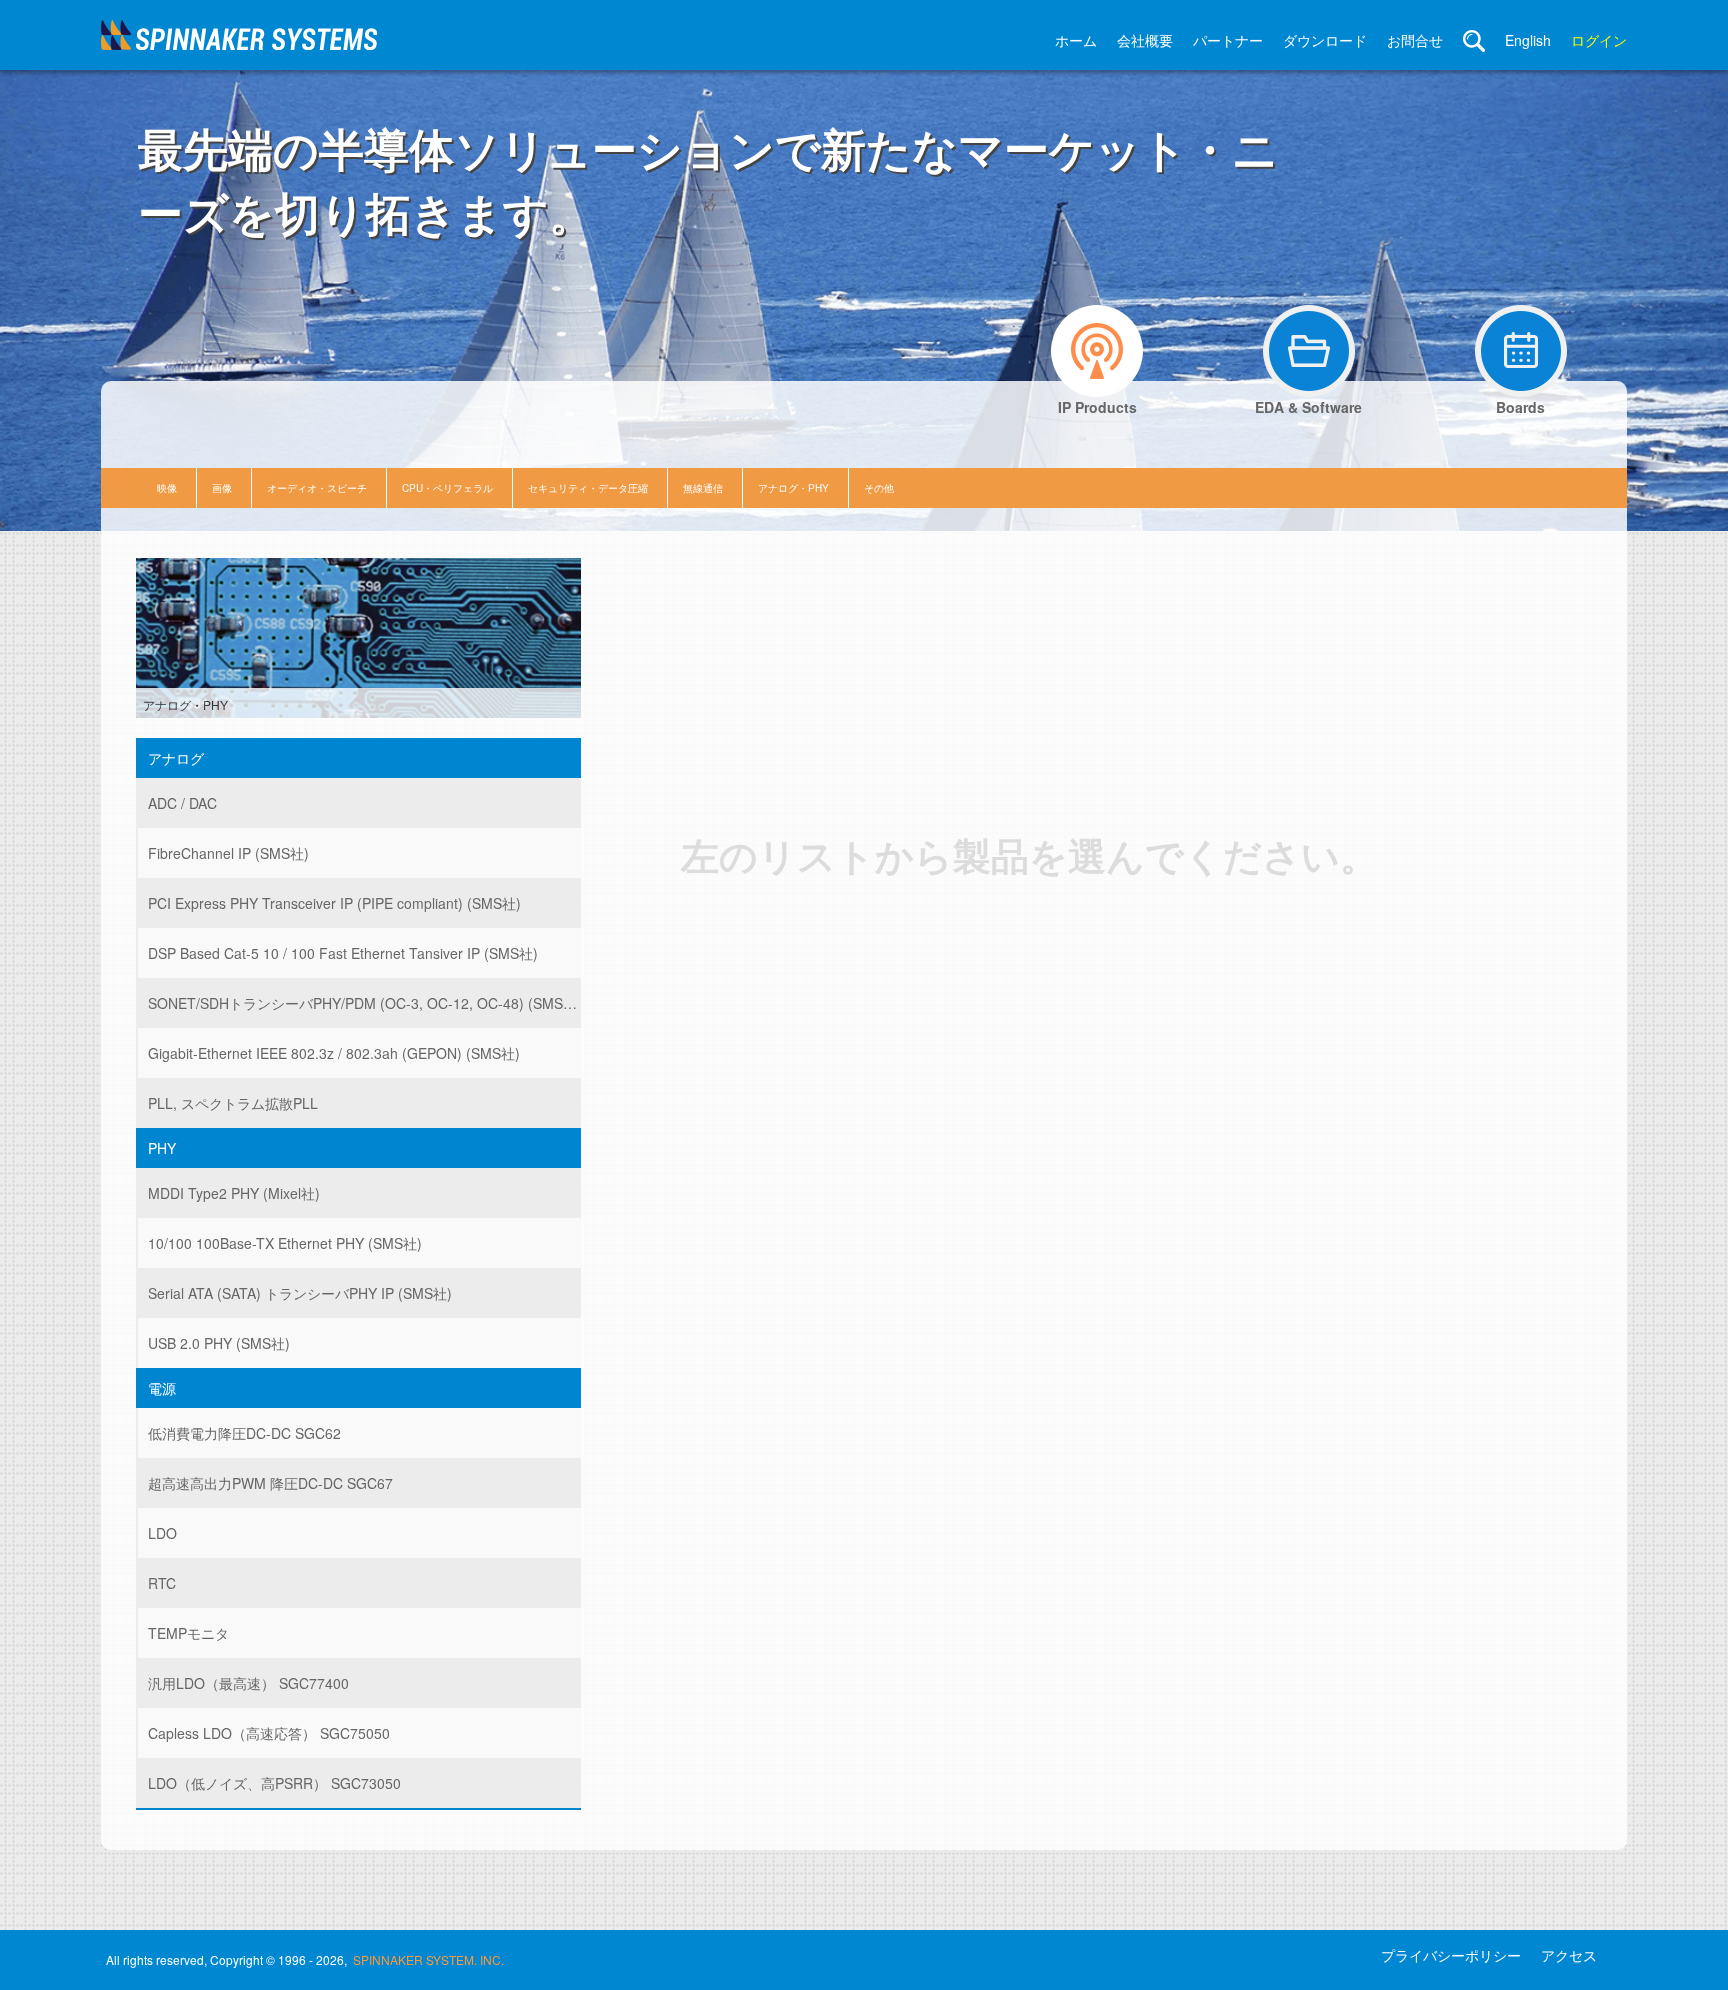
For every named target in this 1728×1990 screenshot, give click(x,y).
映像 (167, 488)
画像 (222, 488)
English (1528, 40)
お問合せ (1415, 40)
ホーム (1076, 40)
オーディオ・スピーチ (317, 488)
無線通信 (703, 488)
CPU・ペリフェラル (447, 488)
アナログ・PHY (793, 488)
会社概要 (1145, 40)
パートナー (1228, 40)
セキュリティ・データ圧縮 (588, 488)
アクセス (1569, 1955)
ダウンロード (1325, 40)
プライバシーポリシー (1451, 1955)
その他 (879, 488)
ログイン (1599, 40)
